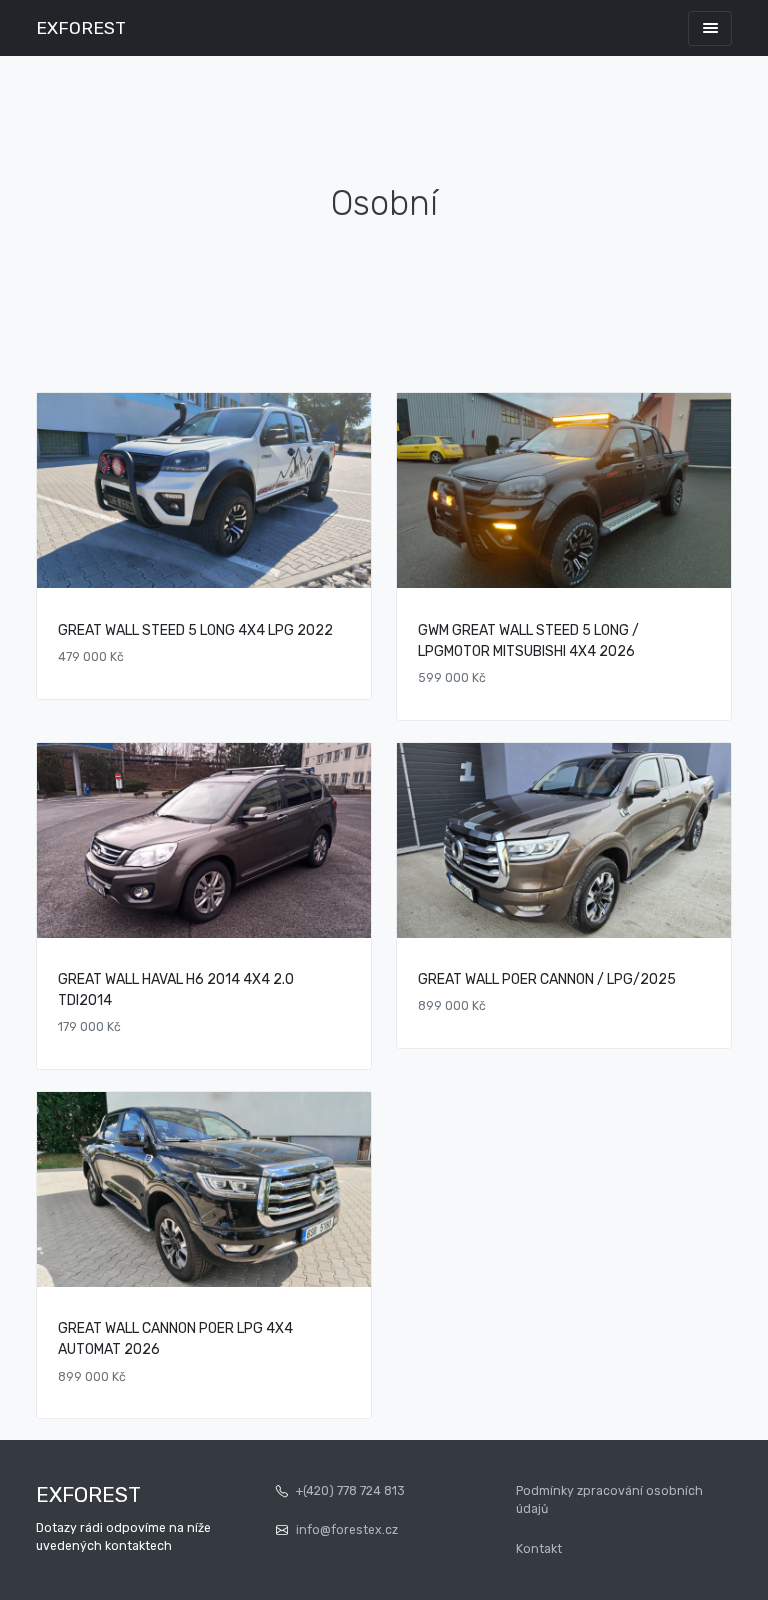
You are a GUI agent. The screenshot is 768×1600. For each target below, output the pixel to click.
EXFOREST (81, 28)
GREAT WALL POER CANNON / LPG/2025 (547, 979)
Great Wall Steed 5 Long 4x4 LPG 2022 (195, 630)
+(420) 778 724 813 (350, 1491)
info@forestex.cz (347, 1530)
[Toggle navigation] (710, 28)
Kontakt (539, 1549)
